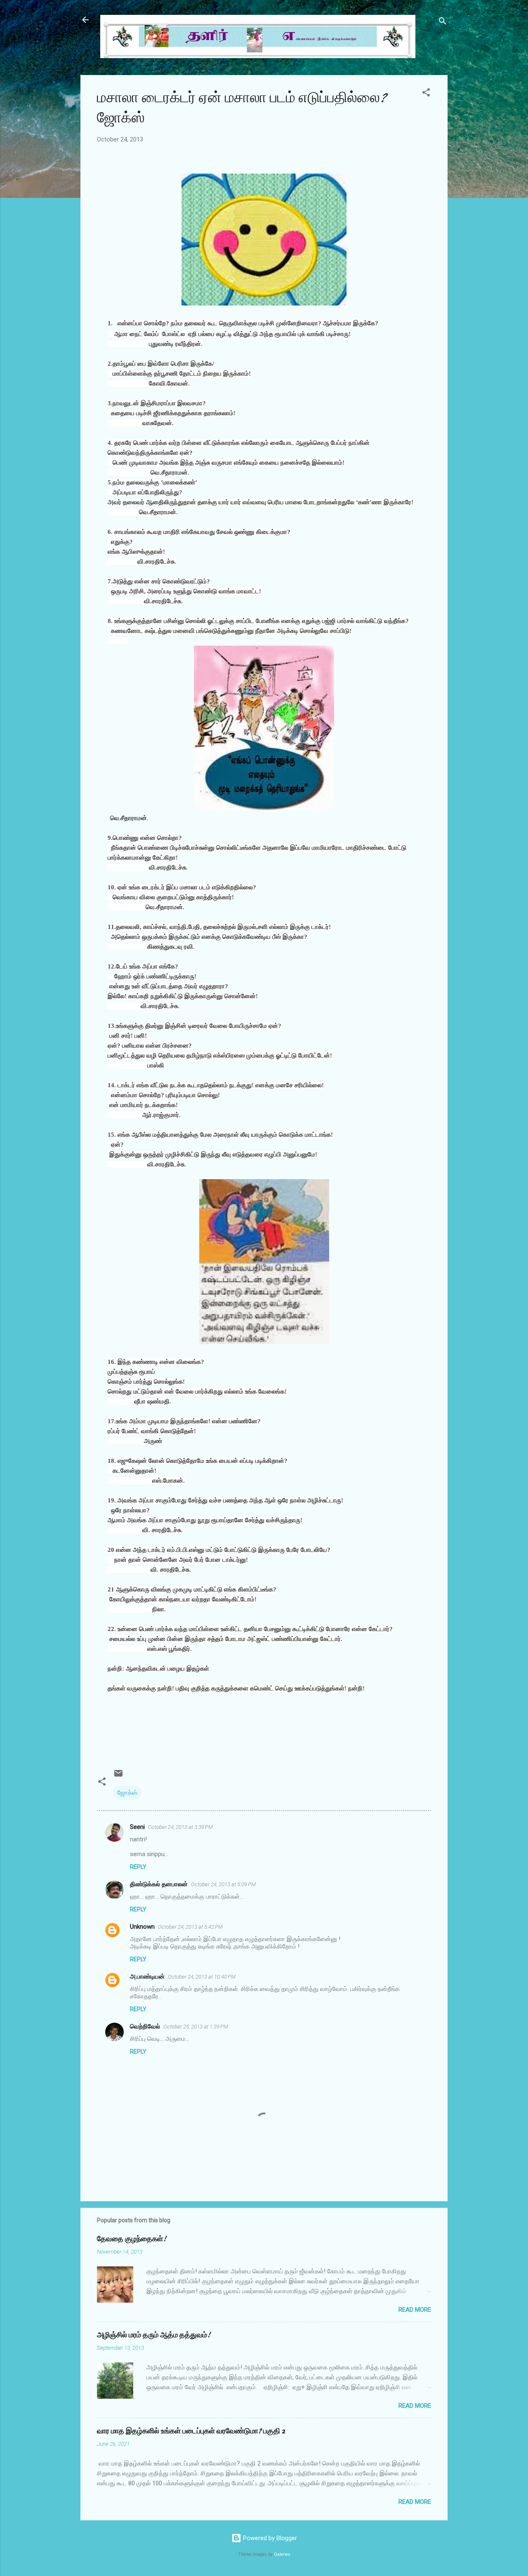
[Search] (443, 22)
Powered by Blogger (269, 2538)
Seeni (137, 1827)
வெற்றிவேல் (145, 2026)
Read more (415, 2310)
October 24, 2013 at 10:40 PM (202, 1977)
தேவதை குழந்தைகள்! (132, 2239)
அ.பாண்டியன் (147, 1977)
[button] (426, 94)
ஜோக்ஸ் (127, 1793)
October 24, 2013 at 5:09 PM (223, 1884)
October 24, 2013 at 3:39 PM (180, 1827)
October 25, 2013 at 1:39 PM (196, 2027)
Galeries (282, 2554)
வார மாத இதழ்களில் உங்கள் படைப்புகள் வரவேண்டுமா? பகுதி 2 (191, 2431)
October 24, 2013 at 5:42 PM (190, 1927)
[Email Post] (118, 1776)
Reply (138, 1867)
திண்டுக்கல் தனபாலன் (159, 1884)
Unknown (142, 1927)
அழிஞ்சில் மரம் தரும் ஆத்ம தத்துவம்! (154, 2335)
